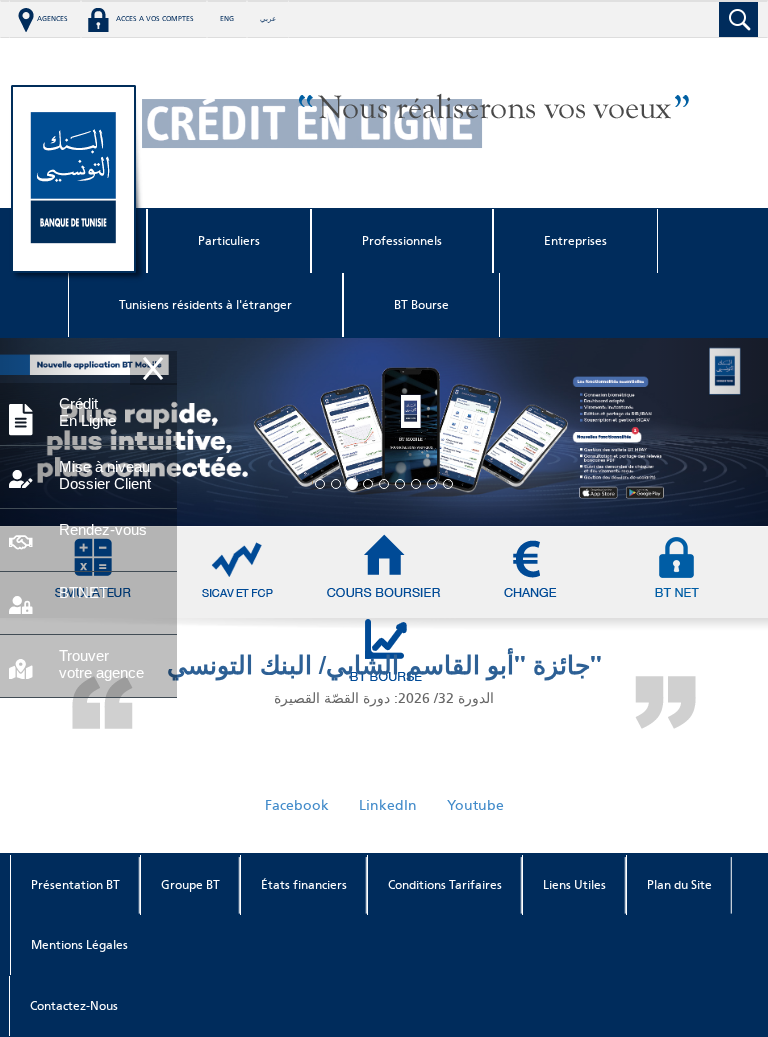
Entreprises (575, 241)
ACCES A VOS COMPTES (155, 18)
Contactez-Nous (74, 1006)
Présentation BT (75, 885)
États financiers (304, 885)
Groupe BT (190, 885)
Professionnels (402, 241)
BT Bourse (421, 305)
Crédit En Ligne (87, 412)
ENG (227, 18)
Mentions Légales (79, 945)
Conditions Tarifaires (445, 885)
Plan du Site (679, 885)
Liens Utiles (574, 885)
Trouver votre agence (101, 664)
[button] (710, 432)
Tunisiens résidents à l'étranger (205, 305)
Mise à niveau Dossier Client (105, 475)
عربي (268, 18)
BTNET (83, 592)
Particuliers (229, 241)
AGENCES (52, 18)
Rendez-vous (103, 529)
